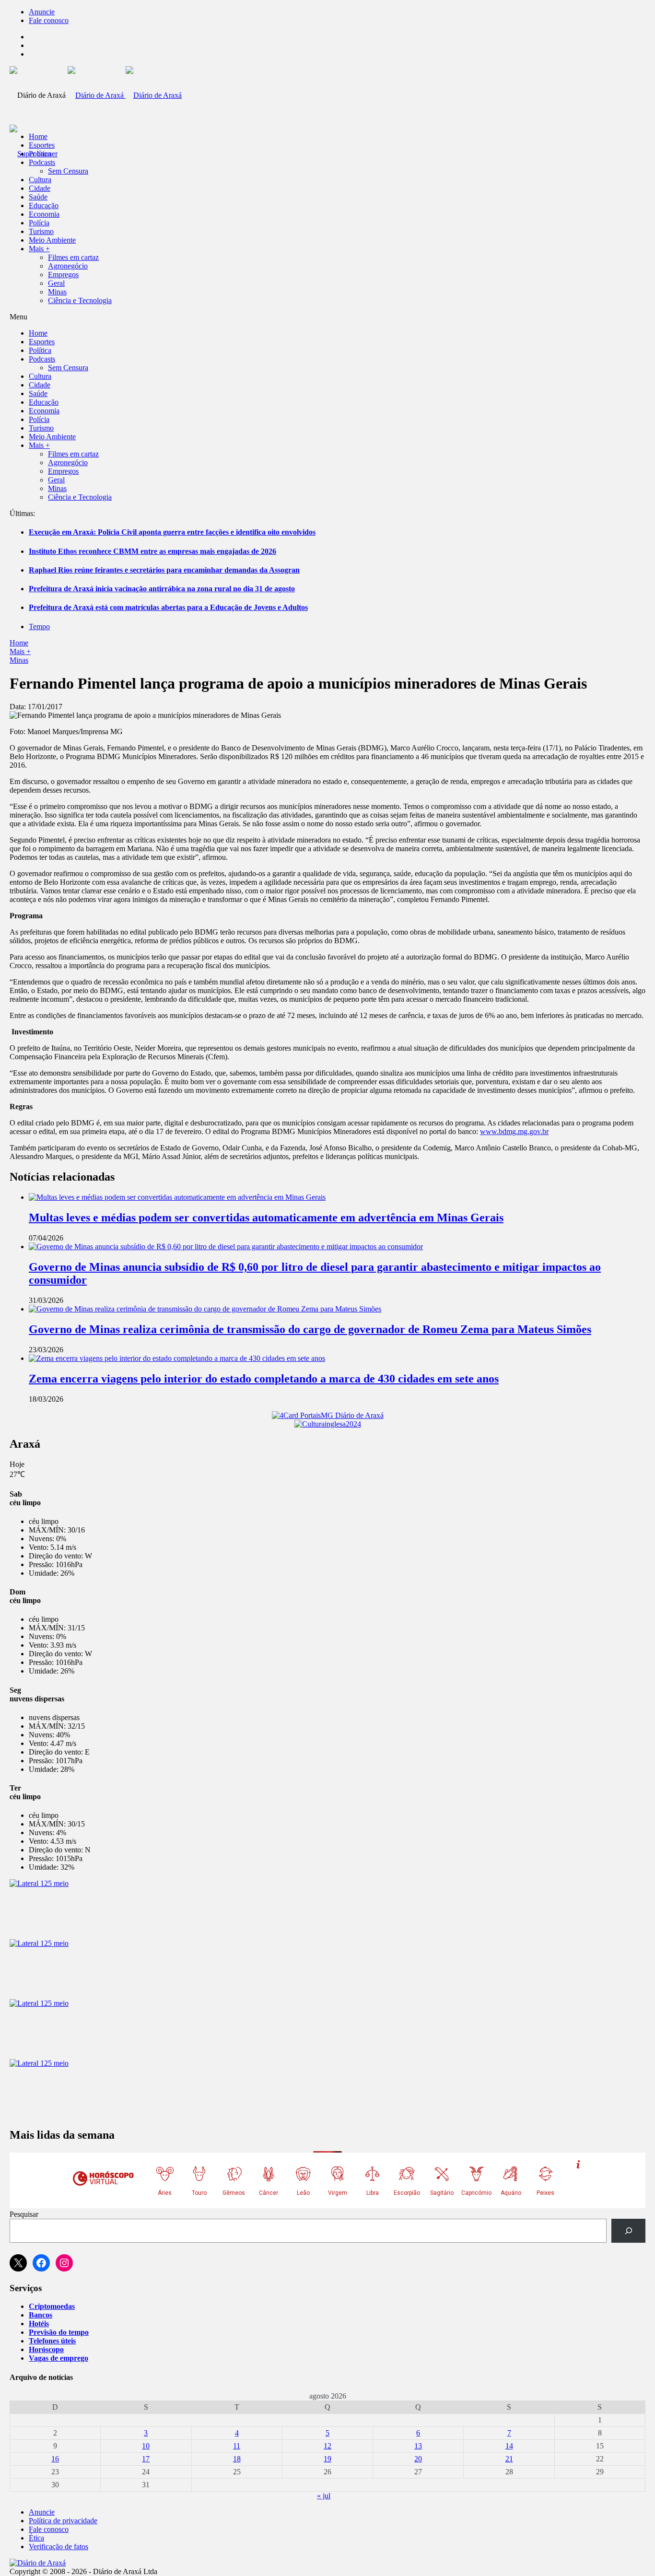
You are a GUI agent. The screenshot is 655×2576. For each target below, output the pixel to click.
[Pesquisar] (628, 2231)
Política (40, 154)
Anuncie (42, 12)
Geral (56, 283)
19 (327, 2459)
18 (237, 2459)
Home (19, 643)
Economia (44, 214)
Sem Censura (68, 171)
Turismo (41, 231)
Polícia (39, 223)
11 (237, 2446)
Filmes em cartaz (73, 257)
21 (509, 2459)
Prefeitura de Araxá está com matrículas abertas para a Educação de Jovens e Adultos (168, 607)
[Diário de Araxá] (125, 95)
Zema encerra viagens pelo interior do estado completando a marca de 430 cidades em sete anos (264, 1379)
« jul (324, 2496)
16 (55, 2459)
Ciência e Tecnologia (80, 300)
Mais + (39, 249)
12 (327, 2446)
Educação (44, 205)
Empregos (63, 275)
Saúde (38, 197)
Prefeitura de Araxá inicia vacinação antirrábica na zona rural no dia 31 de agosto (162, 589)
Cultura (40, 180)
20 (418, 2459)
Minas (57, 292)
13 (418, 2446)
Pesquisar (24, 2214)
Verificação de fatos (58, 2547)
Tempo (39, 626)
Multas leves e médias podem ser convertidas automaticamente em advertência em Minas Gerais (266, 1218)
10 (146, 2446)
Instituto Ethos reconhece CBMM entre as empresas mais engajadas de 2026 (152, 551)
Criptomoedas (52, 2306)
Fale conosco (49, 20)
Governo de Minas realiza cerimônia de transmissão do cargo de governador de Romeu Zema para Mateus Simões (310, 1329)
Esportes (42, 145)
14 (509, 2446)
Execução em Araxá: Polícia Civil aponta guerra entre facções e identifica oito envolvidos (172, 532)
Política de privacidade (63, 2521)
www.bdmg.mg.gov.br (514, 1131)
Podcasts (42, 162)
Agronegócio (68, 266)
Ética (36, 2538)
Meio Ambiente (52, 240)
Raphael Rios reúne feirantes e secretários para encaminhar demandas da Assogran (164, 570)
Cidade (40, 188)
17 (146, 2459)
